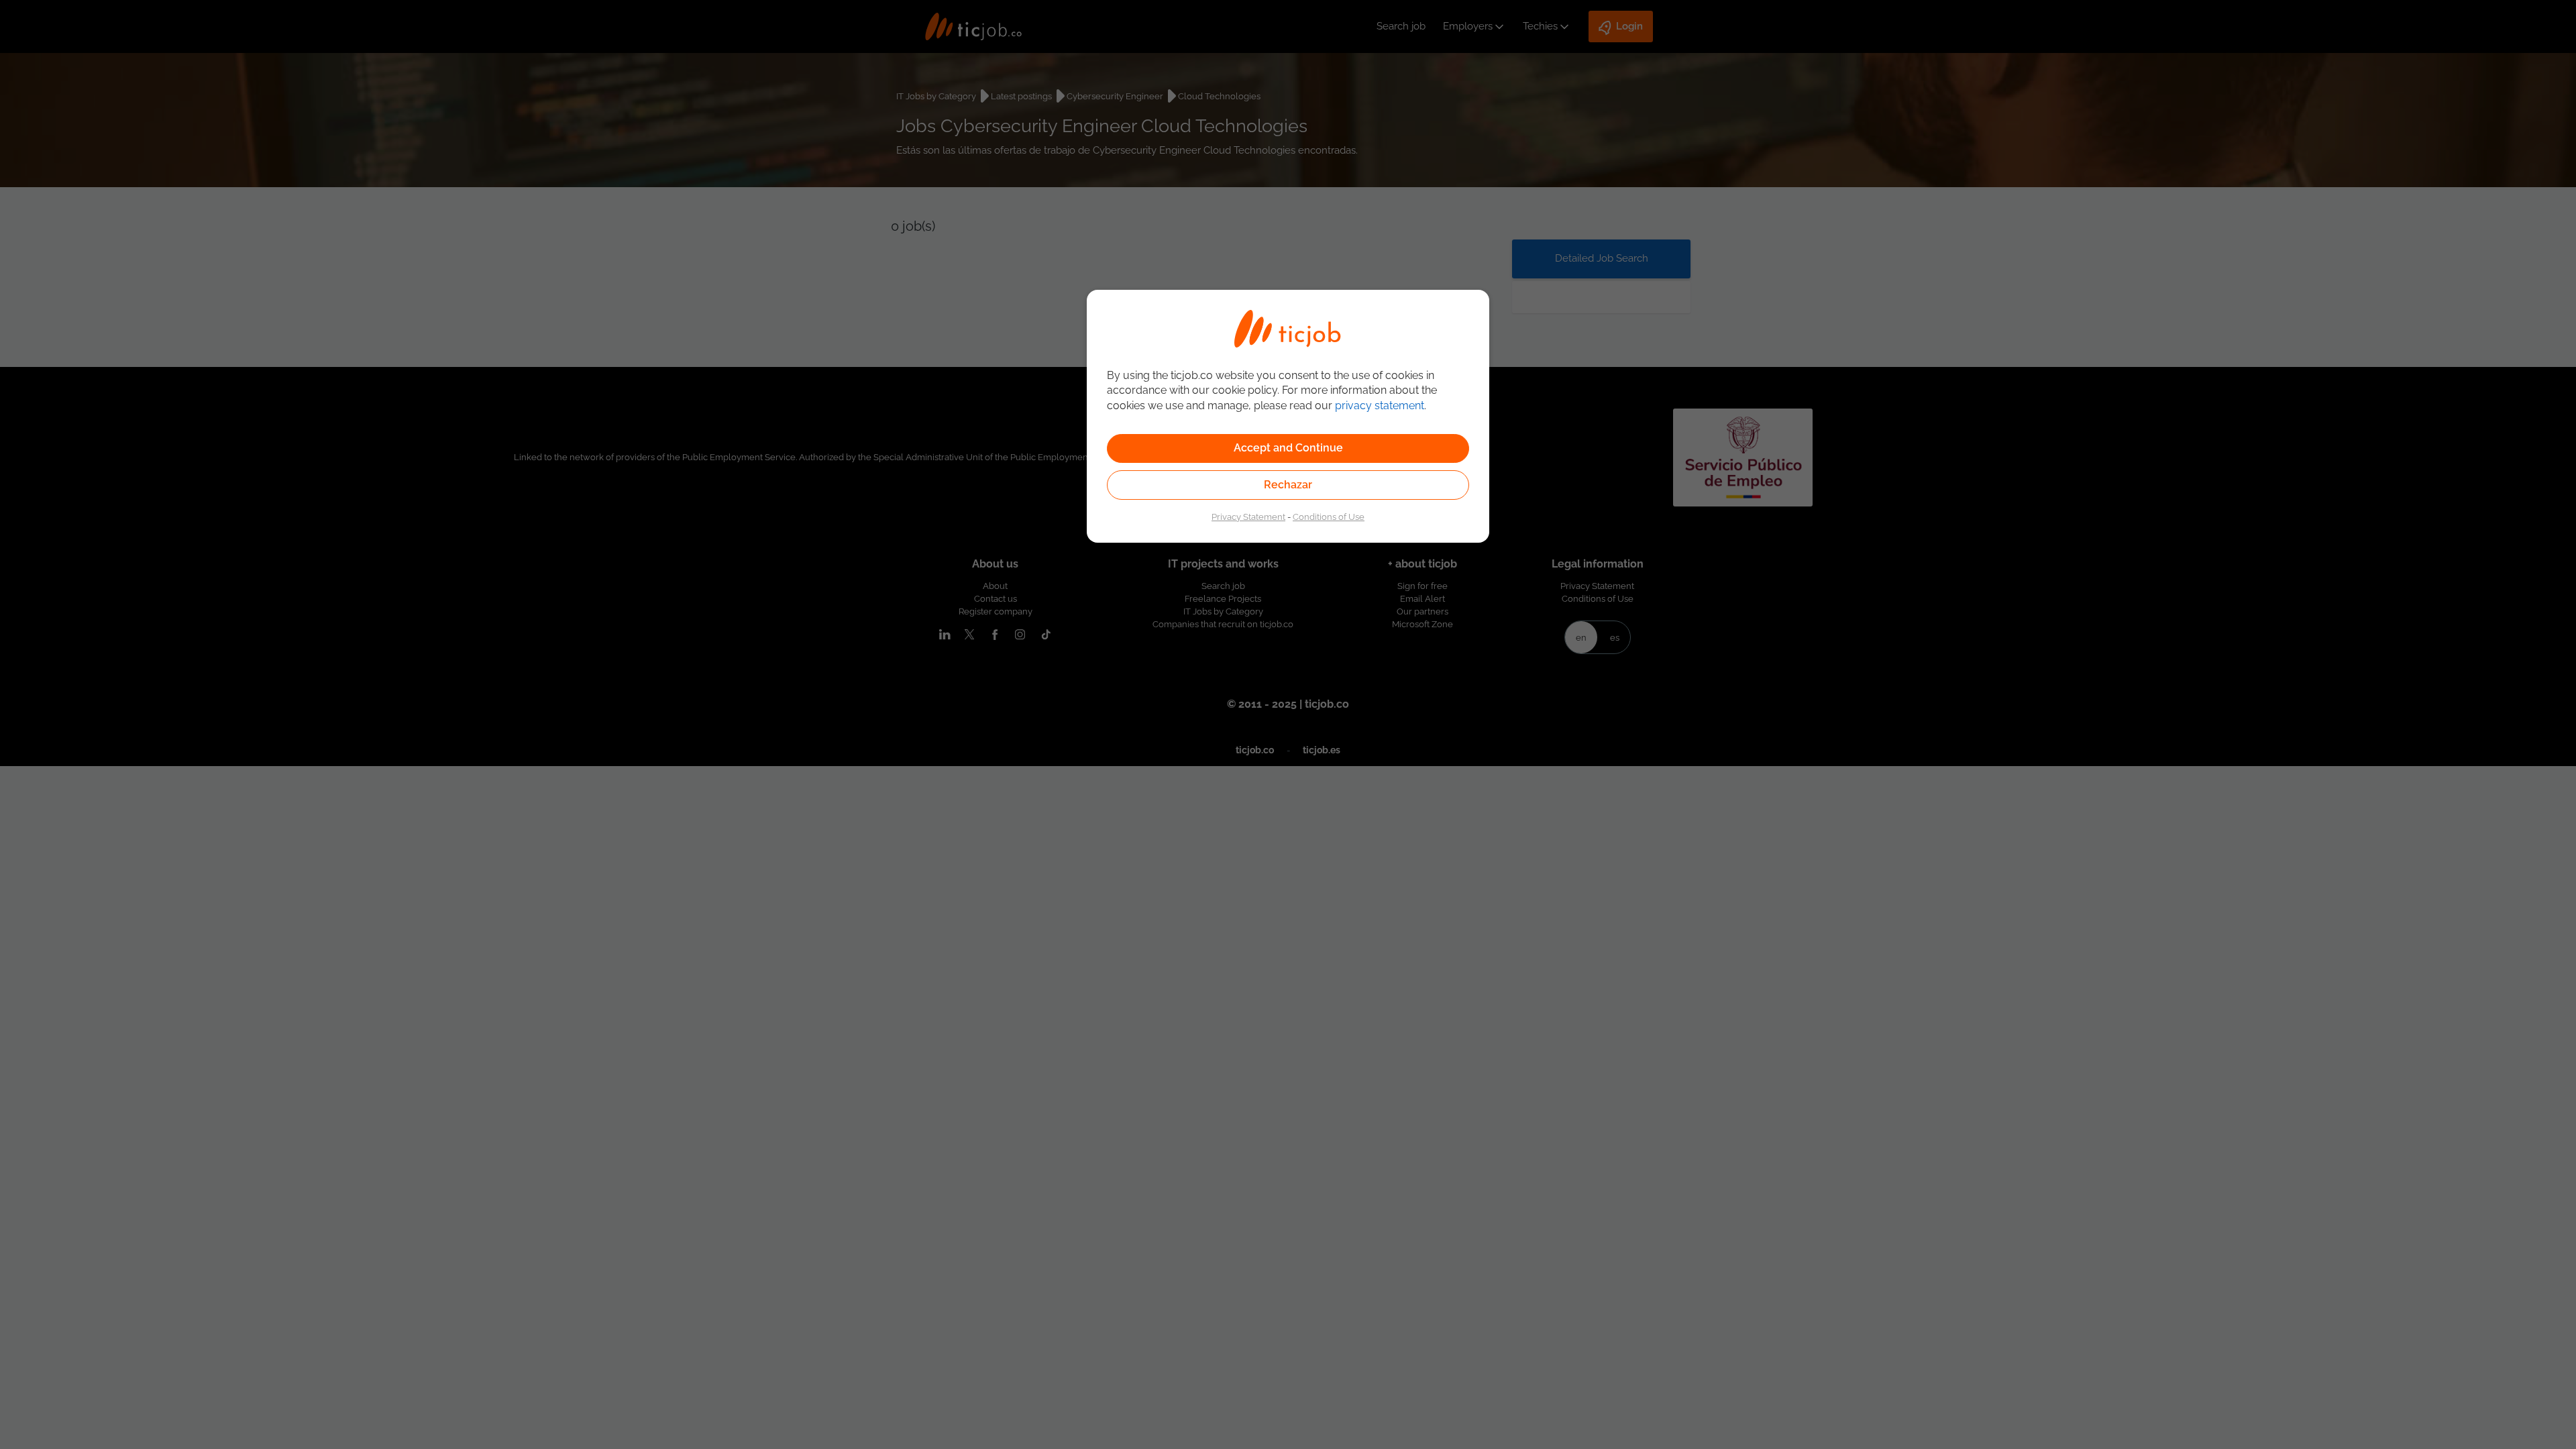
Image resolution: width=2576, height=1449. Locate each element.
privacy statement (1380, 406)
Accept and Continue (1288, 448)
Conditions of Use (1329, 517)
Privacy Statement (1248, 517)
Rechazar (1288, 485)
